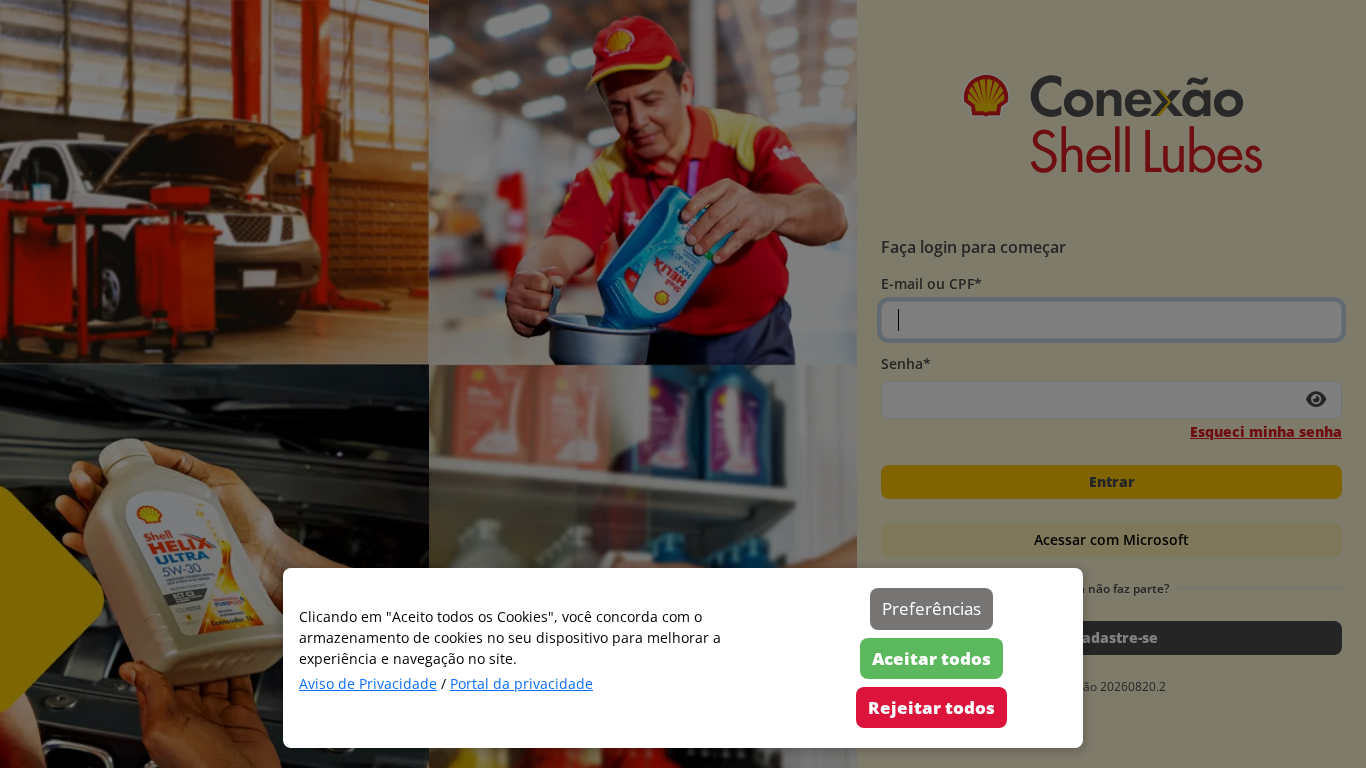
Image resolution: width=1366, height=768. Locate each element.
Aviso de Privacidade (368, 683)
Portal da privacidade (521, 683)
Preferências (931, 608)
